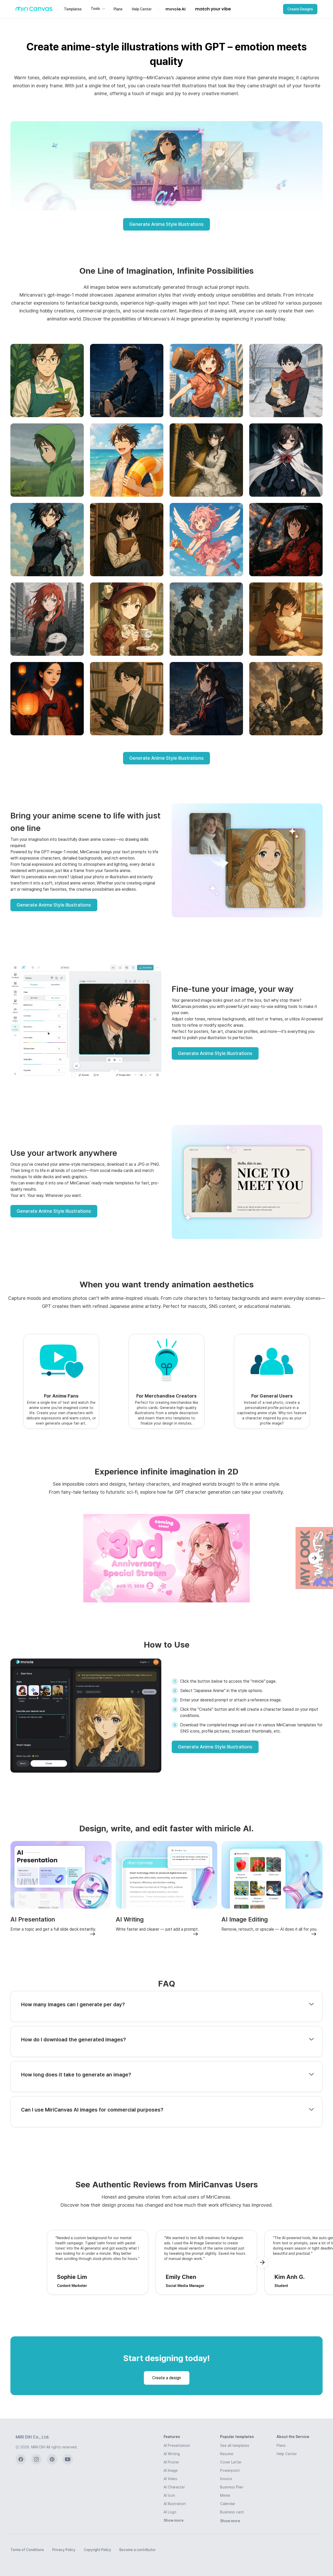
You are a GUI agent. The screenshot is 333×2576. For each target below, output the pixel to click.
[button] (98, 9)
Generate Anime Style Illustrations (166, 224)
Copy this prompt (47, 410)
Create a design (167, 2378)
